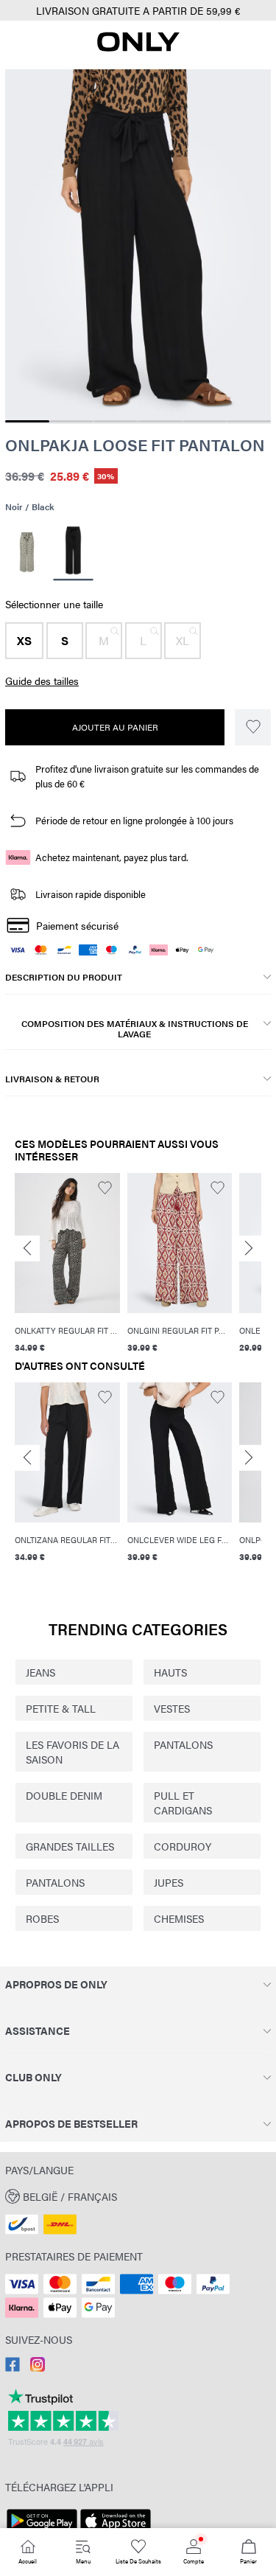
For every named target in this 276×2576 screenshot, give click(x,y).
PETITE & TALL (61, 1708)
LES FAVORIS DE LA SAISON (72, 1752)
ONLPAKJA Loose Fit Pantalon (135, 445)
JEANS (40, 1672)
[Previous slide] (27, 1249)
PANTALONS (183, 1744)
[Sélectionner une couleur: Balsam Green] (27, 552)
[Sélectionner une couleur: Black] (73, 553)
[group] (67, 1263)
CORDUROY (183, 1846)
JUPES (169, 1882)
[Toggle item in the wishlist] (253, 727)
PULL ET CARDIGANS (183, 1803)
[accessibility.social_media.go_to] (13, 2367)
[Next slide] (249, 1249)
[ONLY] (138, 47)
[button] (24, 641)
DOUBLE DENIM (64, 1795)
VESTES (172, 1708)
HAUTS (170, 1672)
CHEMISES (179, 1918)
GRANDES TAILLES (70, 1846)
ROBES (42, 1918)
